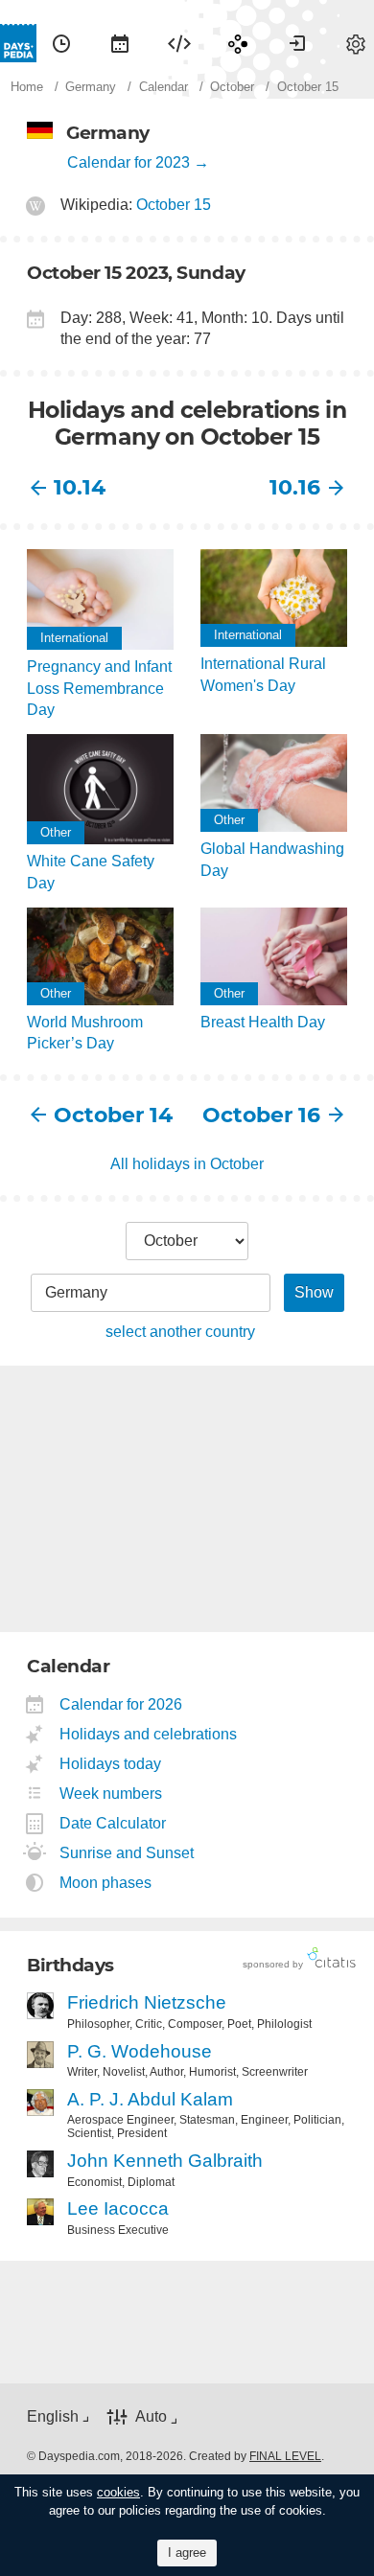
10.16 (295, 487)
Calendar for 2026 (121, 1704)
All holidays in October (187, 1164)
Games (238, 43)
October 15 (174, 205)
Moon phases (106, 1883)
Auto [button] (151, 2416)
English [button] (53, 2416)
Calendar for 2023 (129, 162)
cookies (118, 2492)
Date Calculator (113, 1823)
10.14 (80, 487)
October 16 (261, 1115)
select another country (180, 1332)
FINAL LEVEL (285, 2456)
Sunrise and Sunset (127, 1853)
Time (61, 43)
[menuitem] (61, 43)
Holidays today (111, 1764)
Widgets (179, 43)
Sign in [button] (297, 43)
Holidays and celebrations (149, 1734)
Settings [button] (356, 43)
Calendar (120, 43)
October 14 (113, 1115)
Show (314, 1292)
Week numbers (111, 1794)
